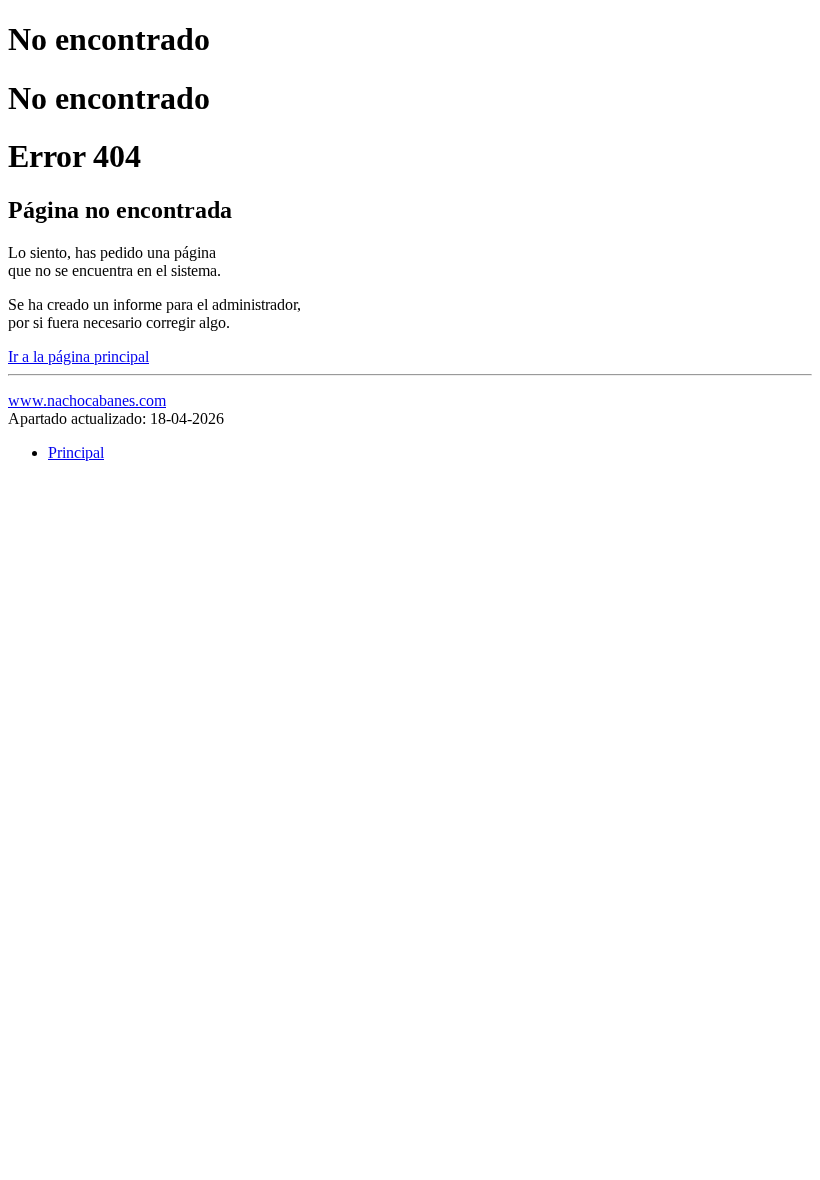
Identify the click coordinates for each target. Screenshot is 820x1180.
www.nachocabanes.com (87, 400)
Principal (76, 452)
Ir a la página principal (78, 356)
